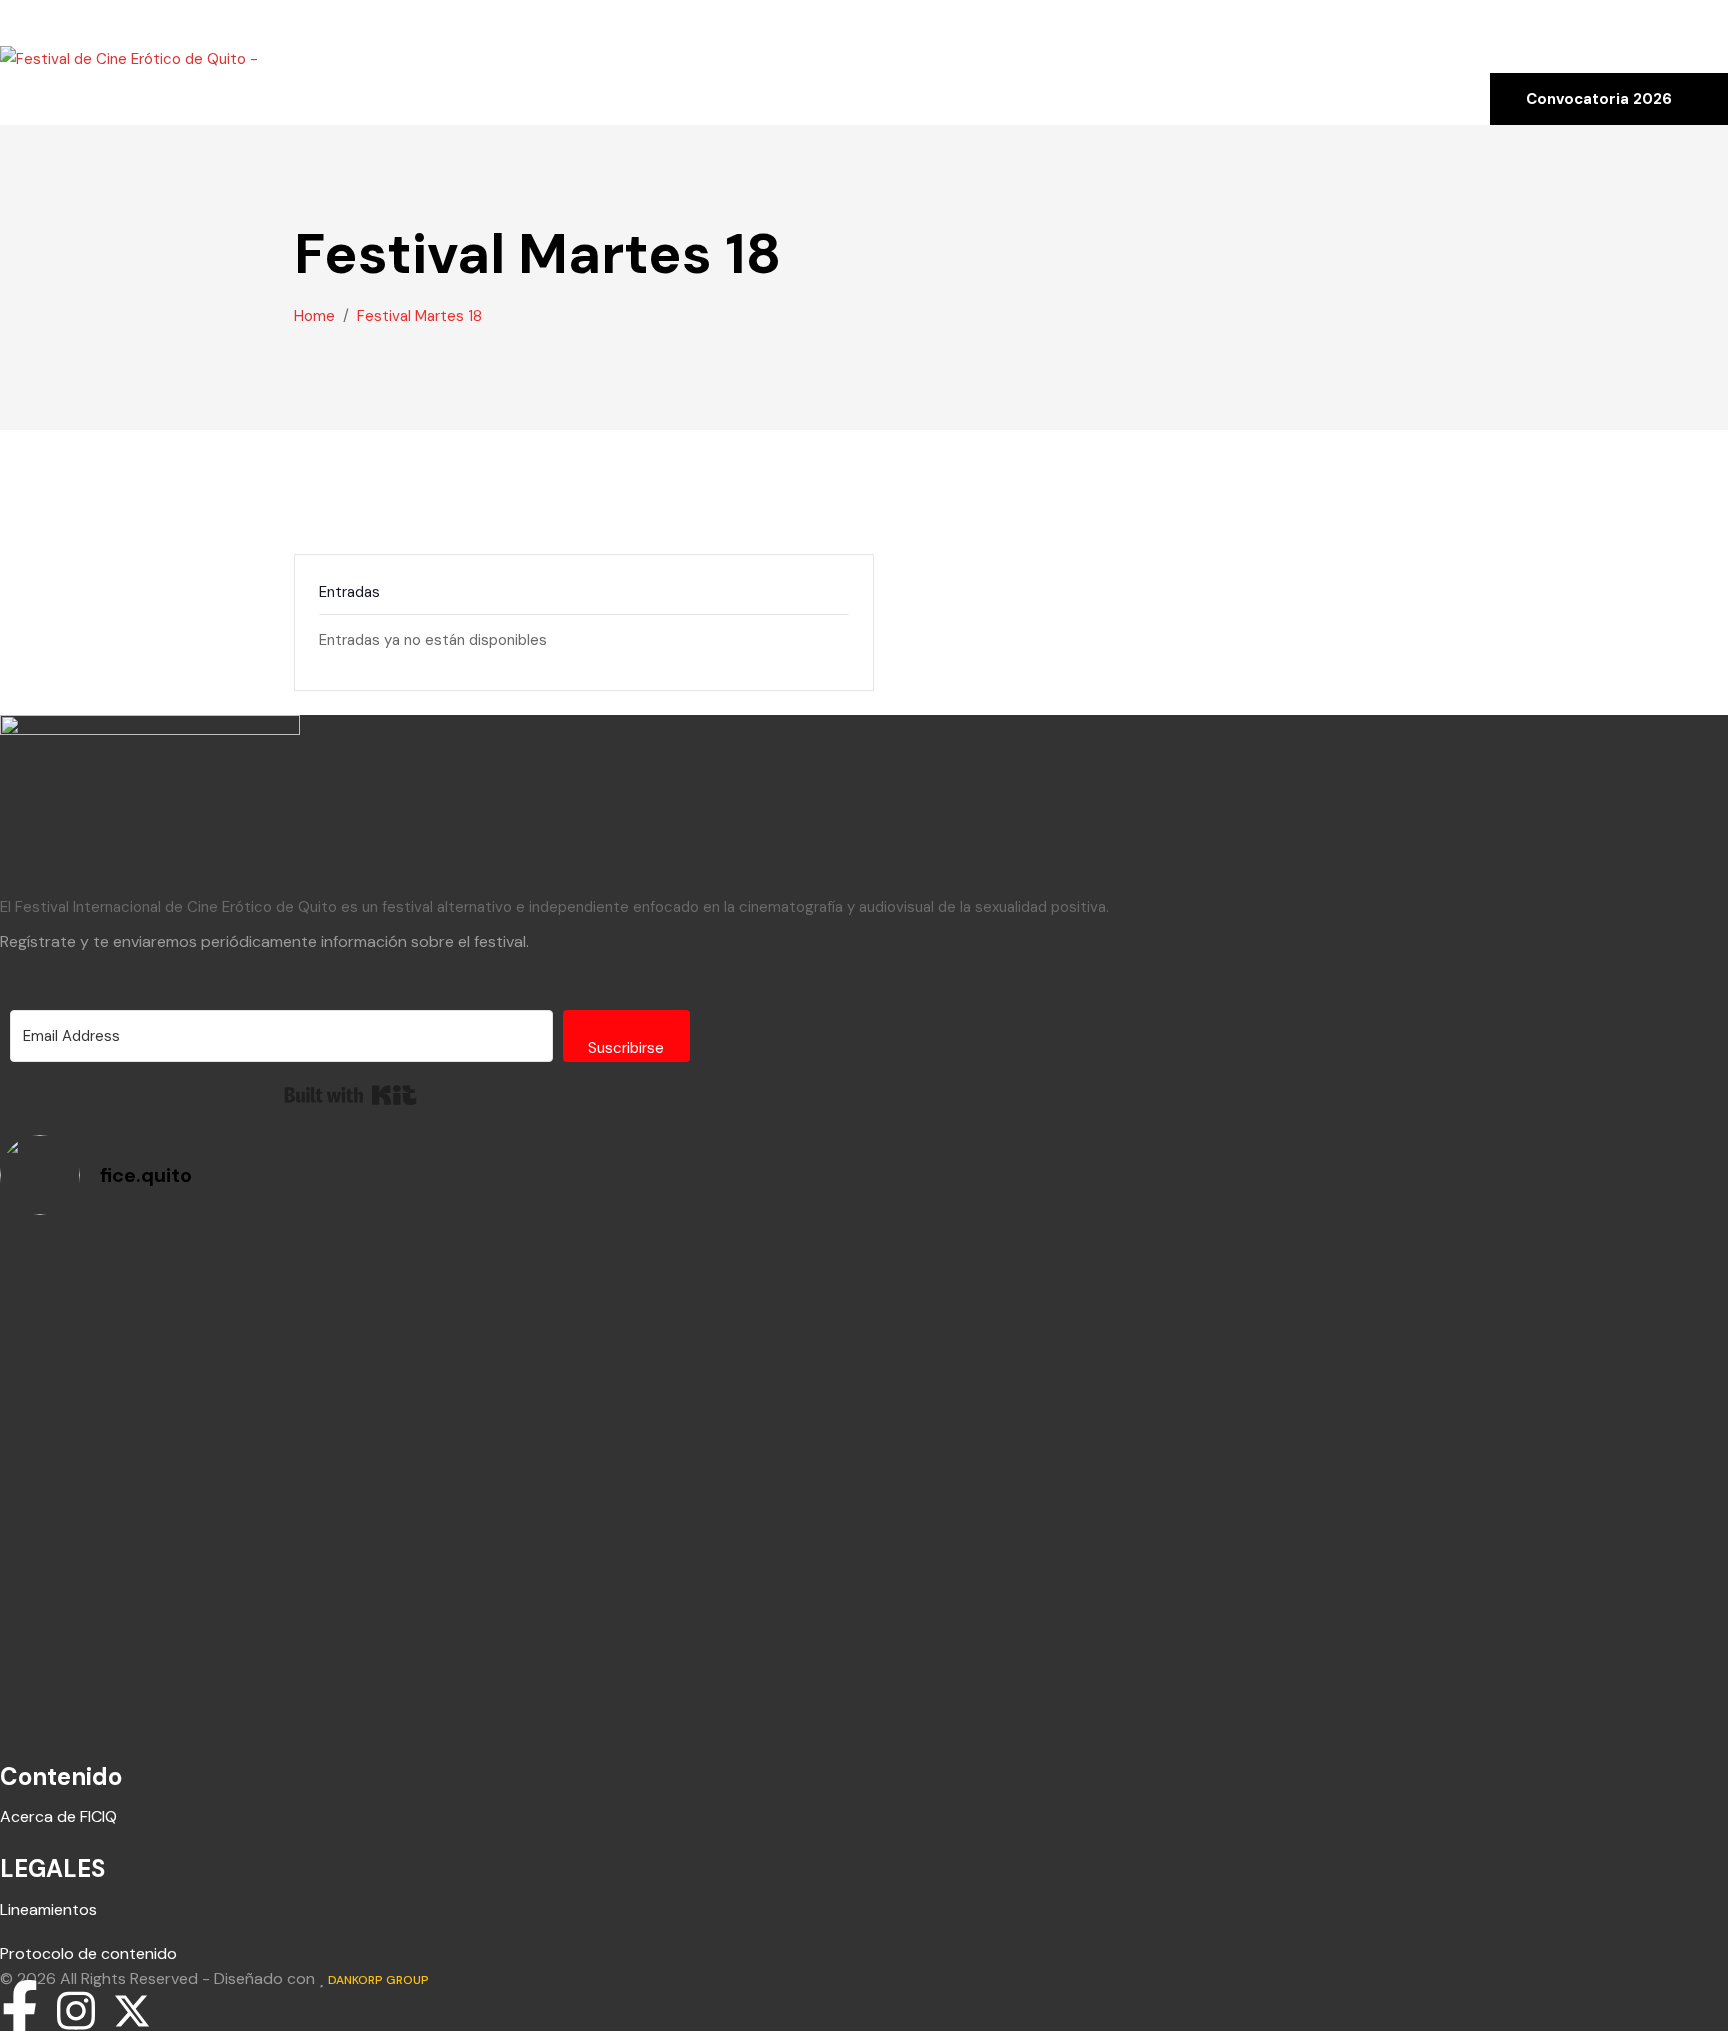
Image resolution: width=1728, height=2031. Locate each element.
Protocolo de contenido (88, 1953)
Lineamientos (48, 1909)
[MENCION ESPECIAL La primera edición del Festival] (1298, 1411)
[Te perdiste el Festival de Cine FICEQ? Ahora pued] (429, 1397)
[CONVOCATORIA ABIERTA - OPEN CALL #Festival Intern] (1298, 1293)
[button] (12, 12)
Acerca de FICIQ (58, 1816)
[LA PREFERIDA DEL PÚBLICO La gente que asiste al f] (429, 1515)
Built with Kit (350, 1095)
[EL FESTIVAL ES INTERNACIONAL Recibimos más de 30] (429, 1293)
